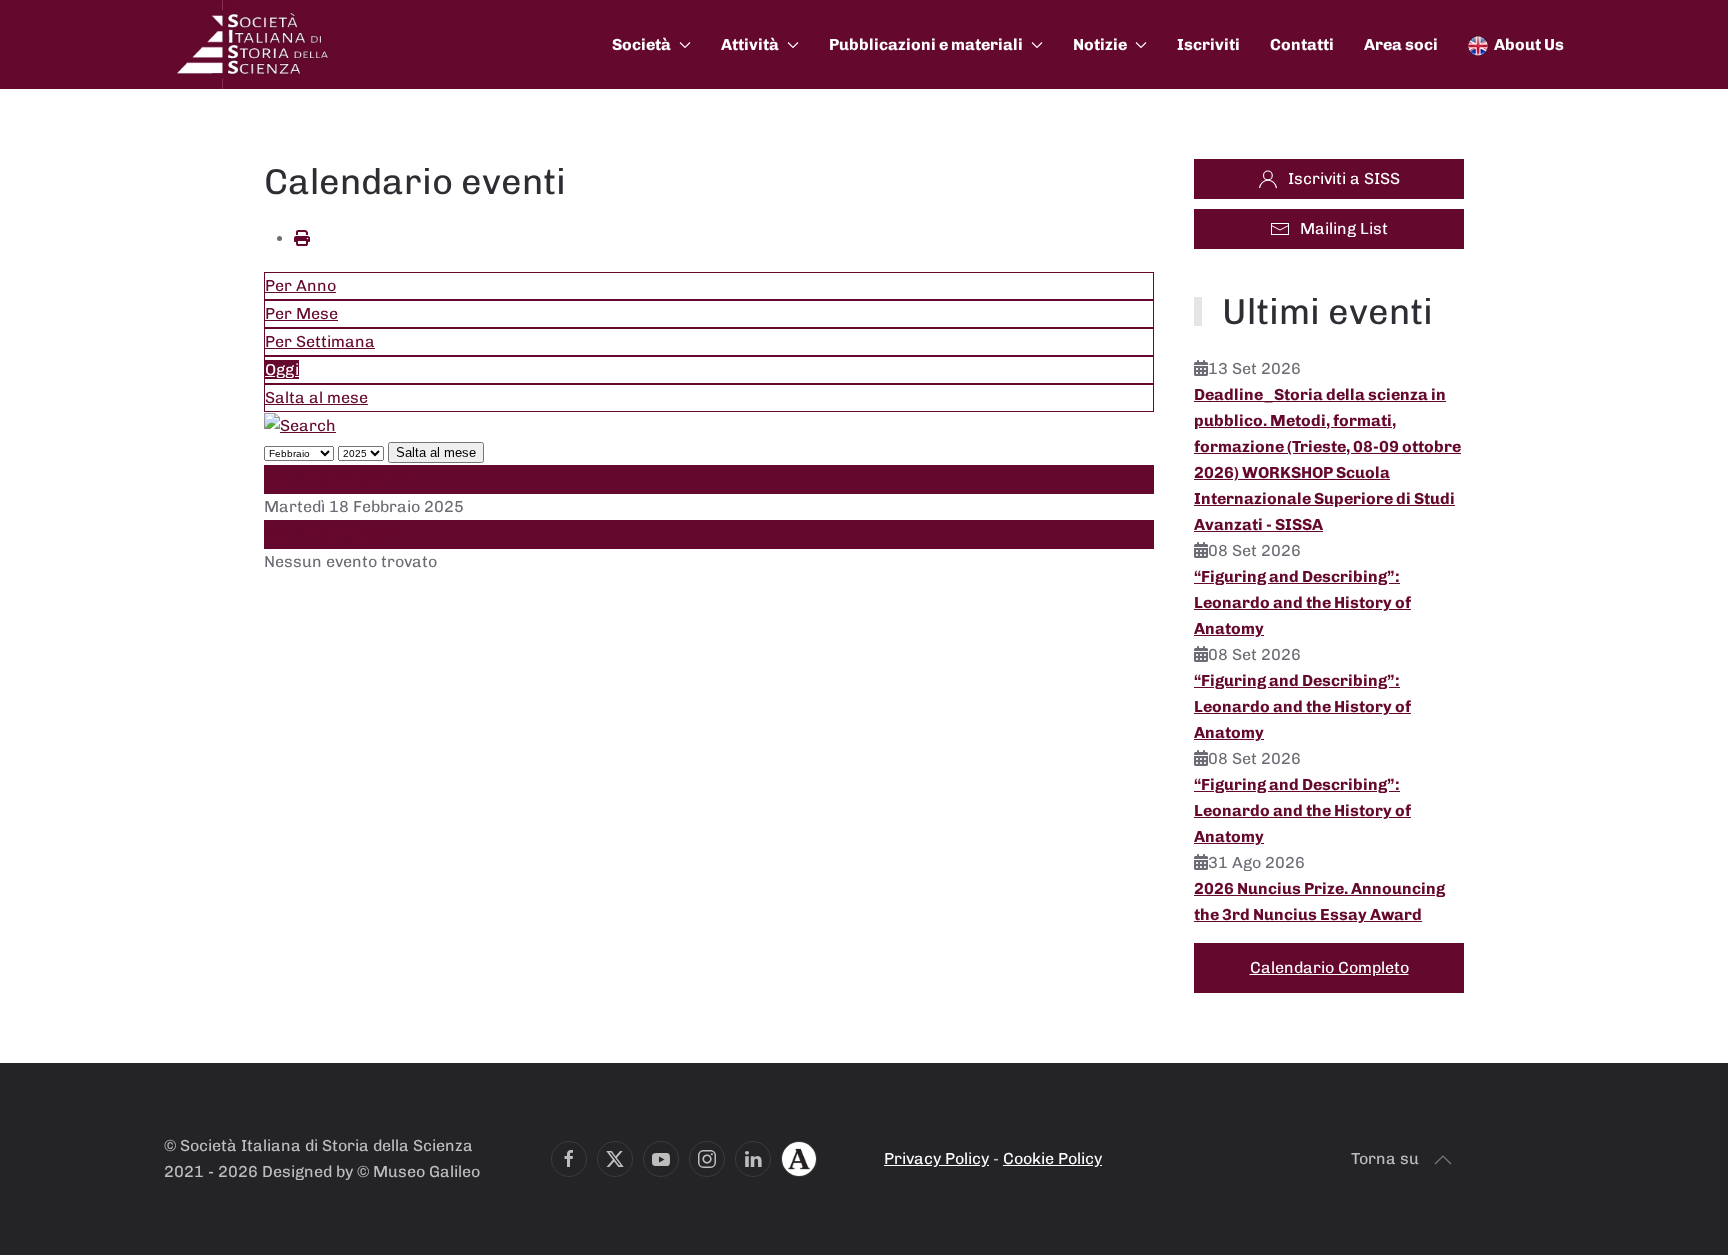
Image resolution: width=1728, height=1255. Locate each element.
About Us (1529, 44)
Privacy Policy (936, 1158)
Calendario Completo (1329, 967)
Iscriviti (1208, 44)
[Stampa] (302, 238)
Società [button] (641, 44)
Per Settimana (320, 341)
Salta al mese (316, 397)
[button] (1443, 1160)
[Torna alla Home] (254, 44)
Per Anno (300, 285)
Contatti (1302, 44)
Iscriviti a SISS (1344, 178)
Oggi (282, 369)
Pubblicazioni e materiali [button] (926, 44)
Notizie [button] (1100, 44)
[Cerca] (300, 424)
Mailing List (1344, 228)
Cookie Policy (1052, 1158)
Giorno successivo (335, 534)
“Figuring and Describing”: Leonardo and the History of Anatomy (1302, 602)
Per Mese (301, 313)
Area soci (1401, 44)
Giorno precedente (336, 478)
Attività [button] (750, 44)
